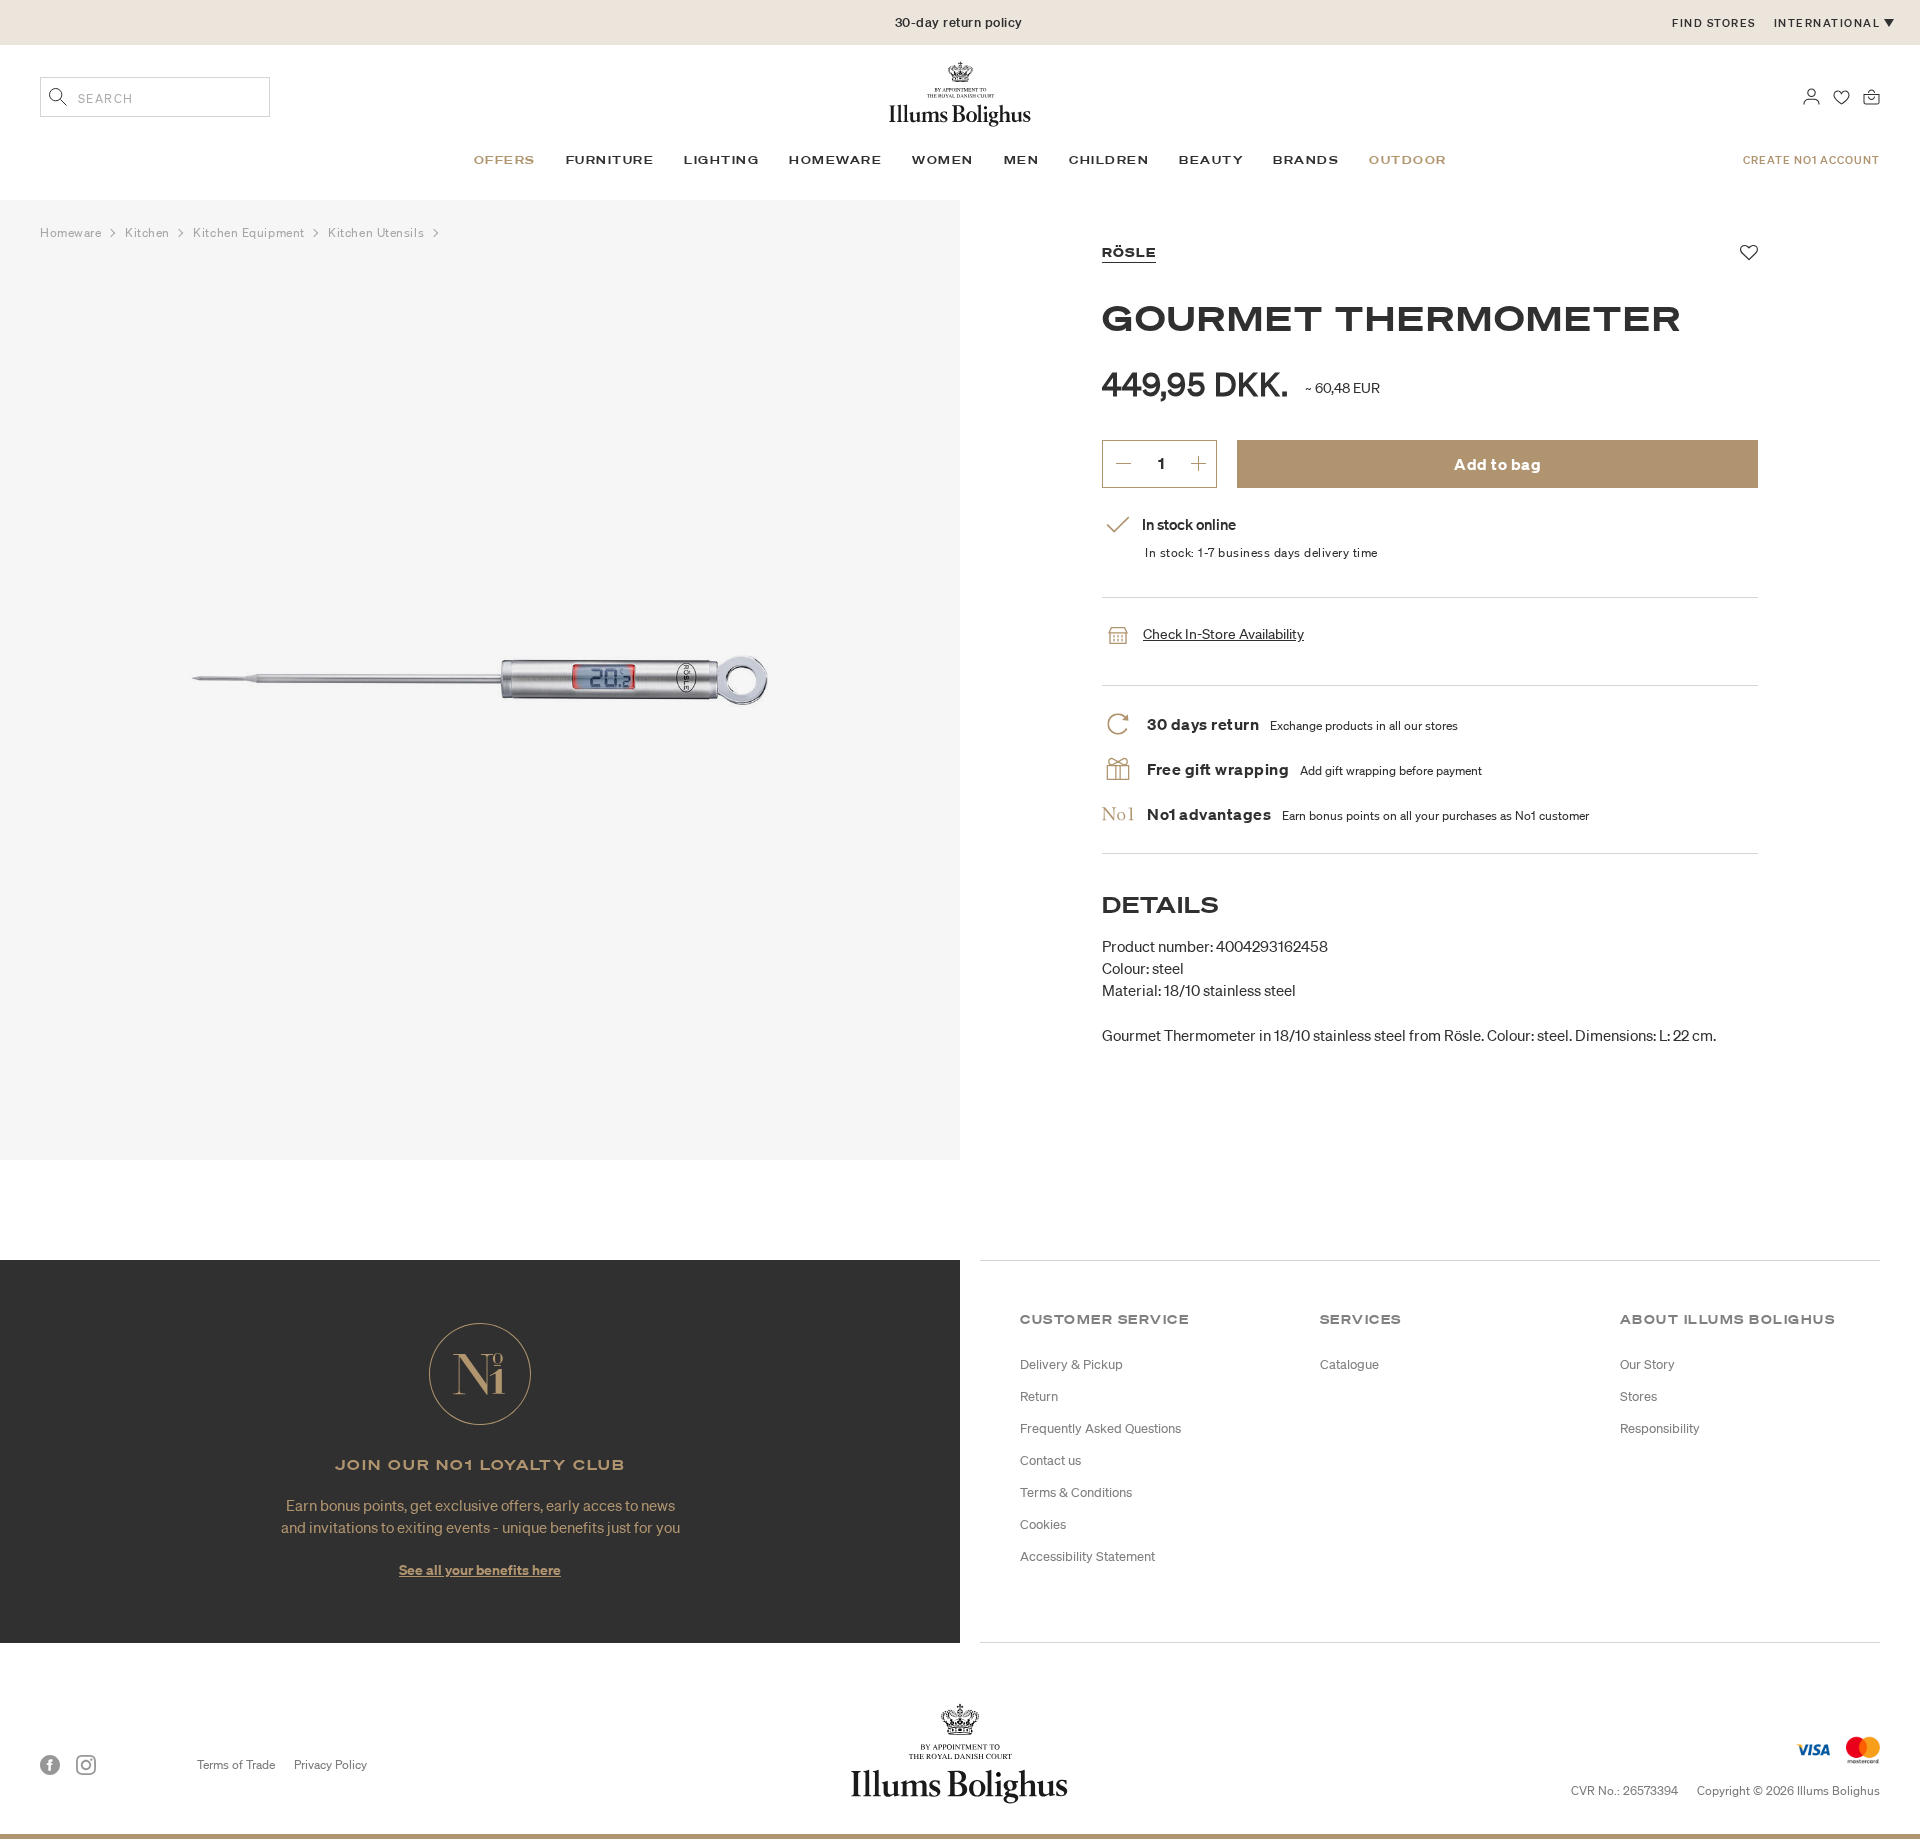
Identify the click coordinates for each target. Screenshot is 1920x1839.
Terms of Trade (236, 1764)
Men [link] (1022, 160)
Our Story (1647, 1364)
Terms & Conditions (1076, 1492)
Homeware (72, 232)
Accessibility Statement (1087, 1556)
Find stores (1714, 23)
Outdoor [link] (1408, 160)
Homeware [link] (835, 160)
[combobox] (155, 97)
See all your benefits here (480, 1569)
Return (1039, 1396)
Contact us (1050, 1460)
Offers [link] (505, 160)
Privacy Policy (330, 1764)
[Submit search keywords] (58, 99)
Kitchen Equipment (250, 232)
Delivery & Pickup (1071, 1364)
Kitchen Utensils (377, 232)
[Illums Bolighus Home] (960, 92)
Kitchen (149, 232)
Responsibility (1660, 1428)
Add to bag (1497, 464)
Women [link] (943, 160)
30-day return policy (959, 22)
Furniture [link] (610, 160)
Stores (1638, 1396)
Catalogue (1349, 1364)
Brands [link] (1306, 160)
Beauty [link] (1211, 160)
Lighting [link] (721, 160)
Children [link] (1109, 160)
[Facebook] (50, 1765)
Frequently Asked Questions (1100, 1428)
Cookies (1043, 1524)
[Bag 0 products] (1871, 95)
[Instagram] (86, 1765)
